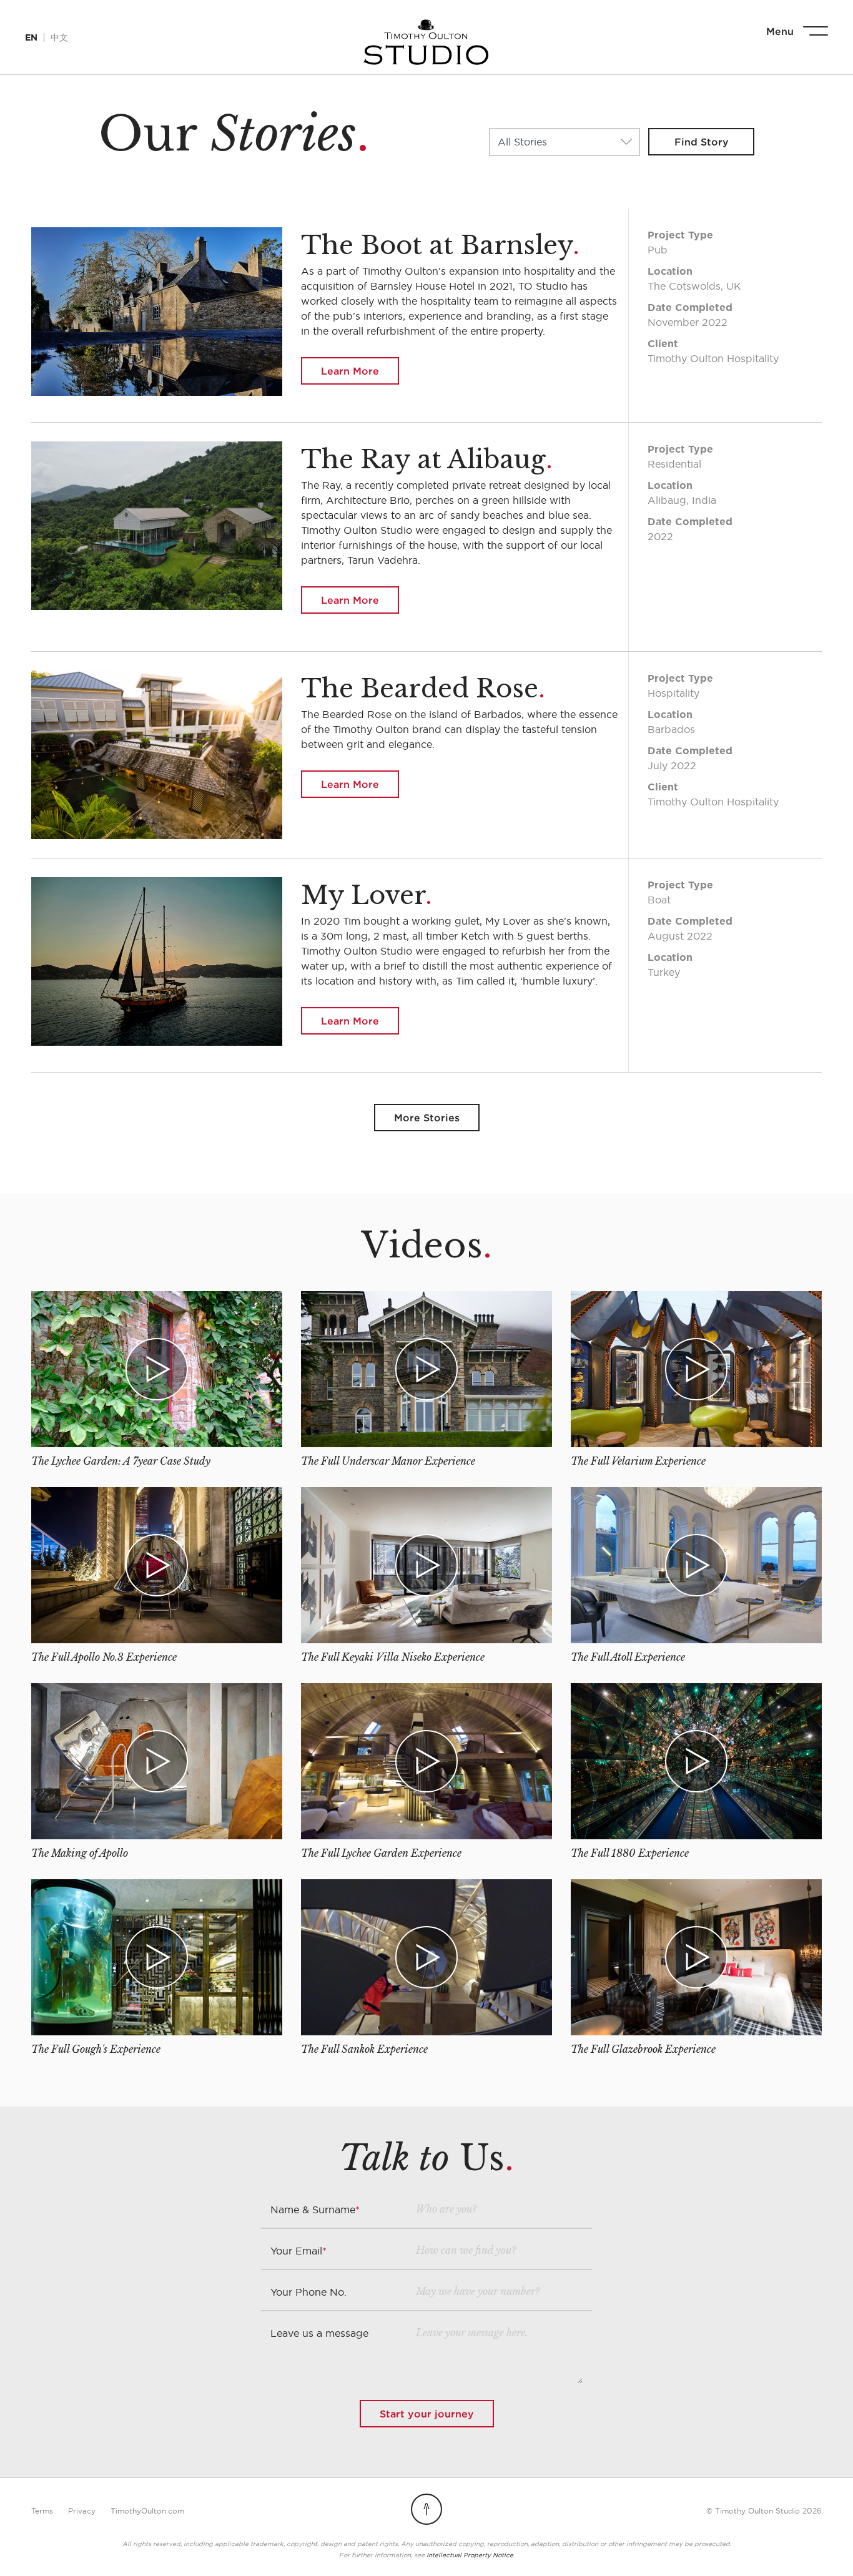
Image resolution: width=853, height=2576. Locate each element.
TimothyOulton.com (147, 2511)
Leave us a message (319, 2333)
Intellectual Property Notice (470, 2555)
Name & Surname (315, 2210)
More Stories (427, 1118)
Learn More (350, 371)
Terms (42, 2511)
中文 (59, 37)
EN (31, 37)
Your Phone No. (308, 2292)
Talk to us (810, 2548)
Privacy (82, 2511)
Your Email (298, 2251)
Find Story (702, 142)
